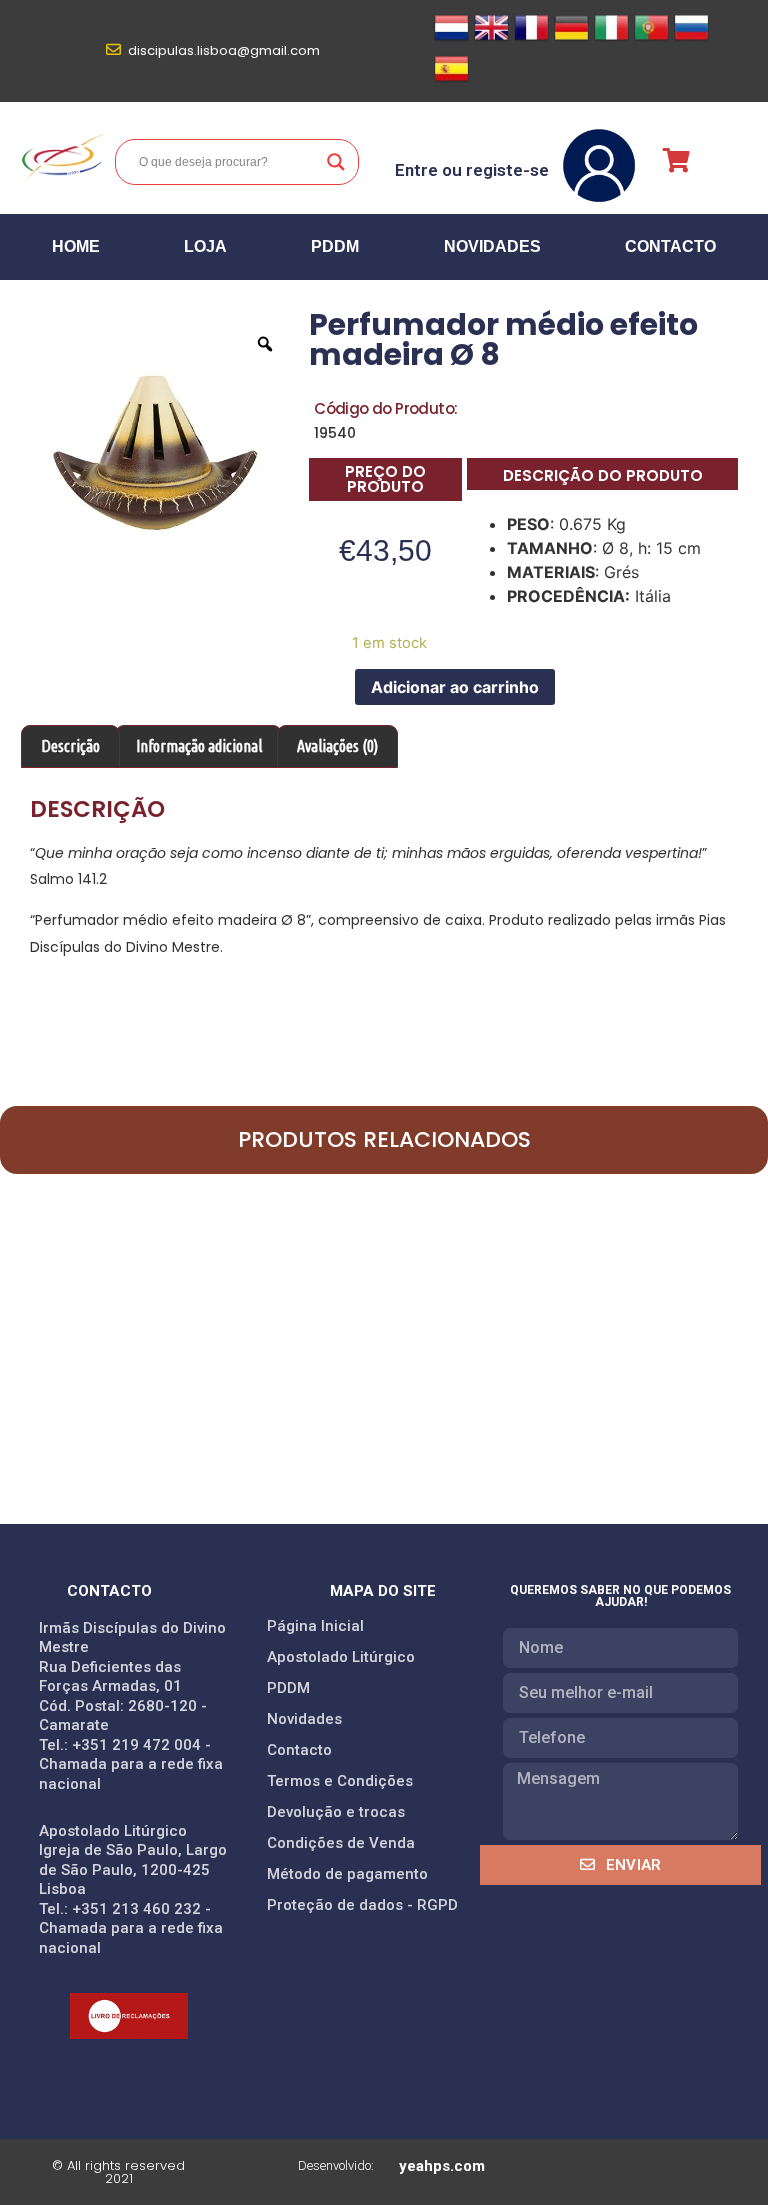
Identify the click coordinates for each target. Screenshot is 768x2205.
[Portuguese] (651, 39)
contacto (670, 246)
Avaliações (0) (337, 746)
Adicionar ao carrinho (455, 687)
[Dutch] (451, 39)
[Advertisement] (384, 1374)
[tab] (70, 747)
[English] (491, 39)
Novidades (492, 246)
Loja (205, 246)
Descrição (70, 746)
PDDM (335, 246)
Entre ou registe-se (472, 170)
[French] (531, 39)
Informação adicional (199, 746)
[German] (571, 39)
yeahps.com (442, 2166)
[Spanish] (451, 80)
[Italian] (611, 39)
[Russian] (691, 39)
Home (76, 246)
